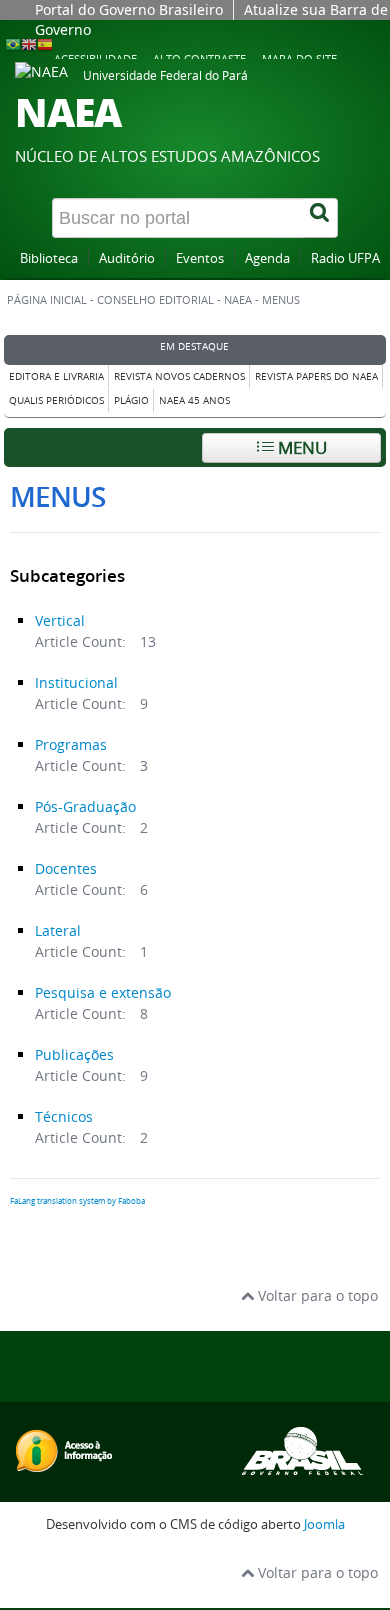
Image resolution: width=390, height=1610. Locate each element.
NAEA (238, 300)
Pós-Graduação (85, 806)
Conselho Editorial (155, 300)
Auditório (127, 258)
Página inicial (47, 300)
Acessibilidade (95, 58)
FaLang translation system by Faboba (77, 1201)
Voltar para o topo (316, 1295)
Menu (300, 447)
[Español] (45, 43)
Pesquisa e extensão (103, 992)
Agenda (267, 258)
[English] (29, 43)
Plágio (131, 400)
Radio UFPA (345, 258)
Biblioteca (49, 258)
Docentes (66, 868)
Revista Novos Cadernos (179, 376)
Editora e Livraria (56, 376)
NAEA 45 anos (194, 400)
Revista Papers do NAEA (316, 376)
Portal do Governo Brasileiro (129, 9)
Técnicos (64, 1116)
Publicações (74, 1054)
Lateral (58, 930)
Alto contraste (199, 58)
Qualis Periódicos (56, 400)
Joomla (324, 1524)
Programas (71, 744)
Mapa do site (299, 58)
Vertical (60, 620)
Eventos (200, 258)
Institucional (76, 682)
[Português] (13, 43)
